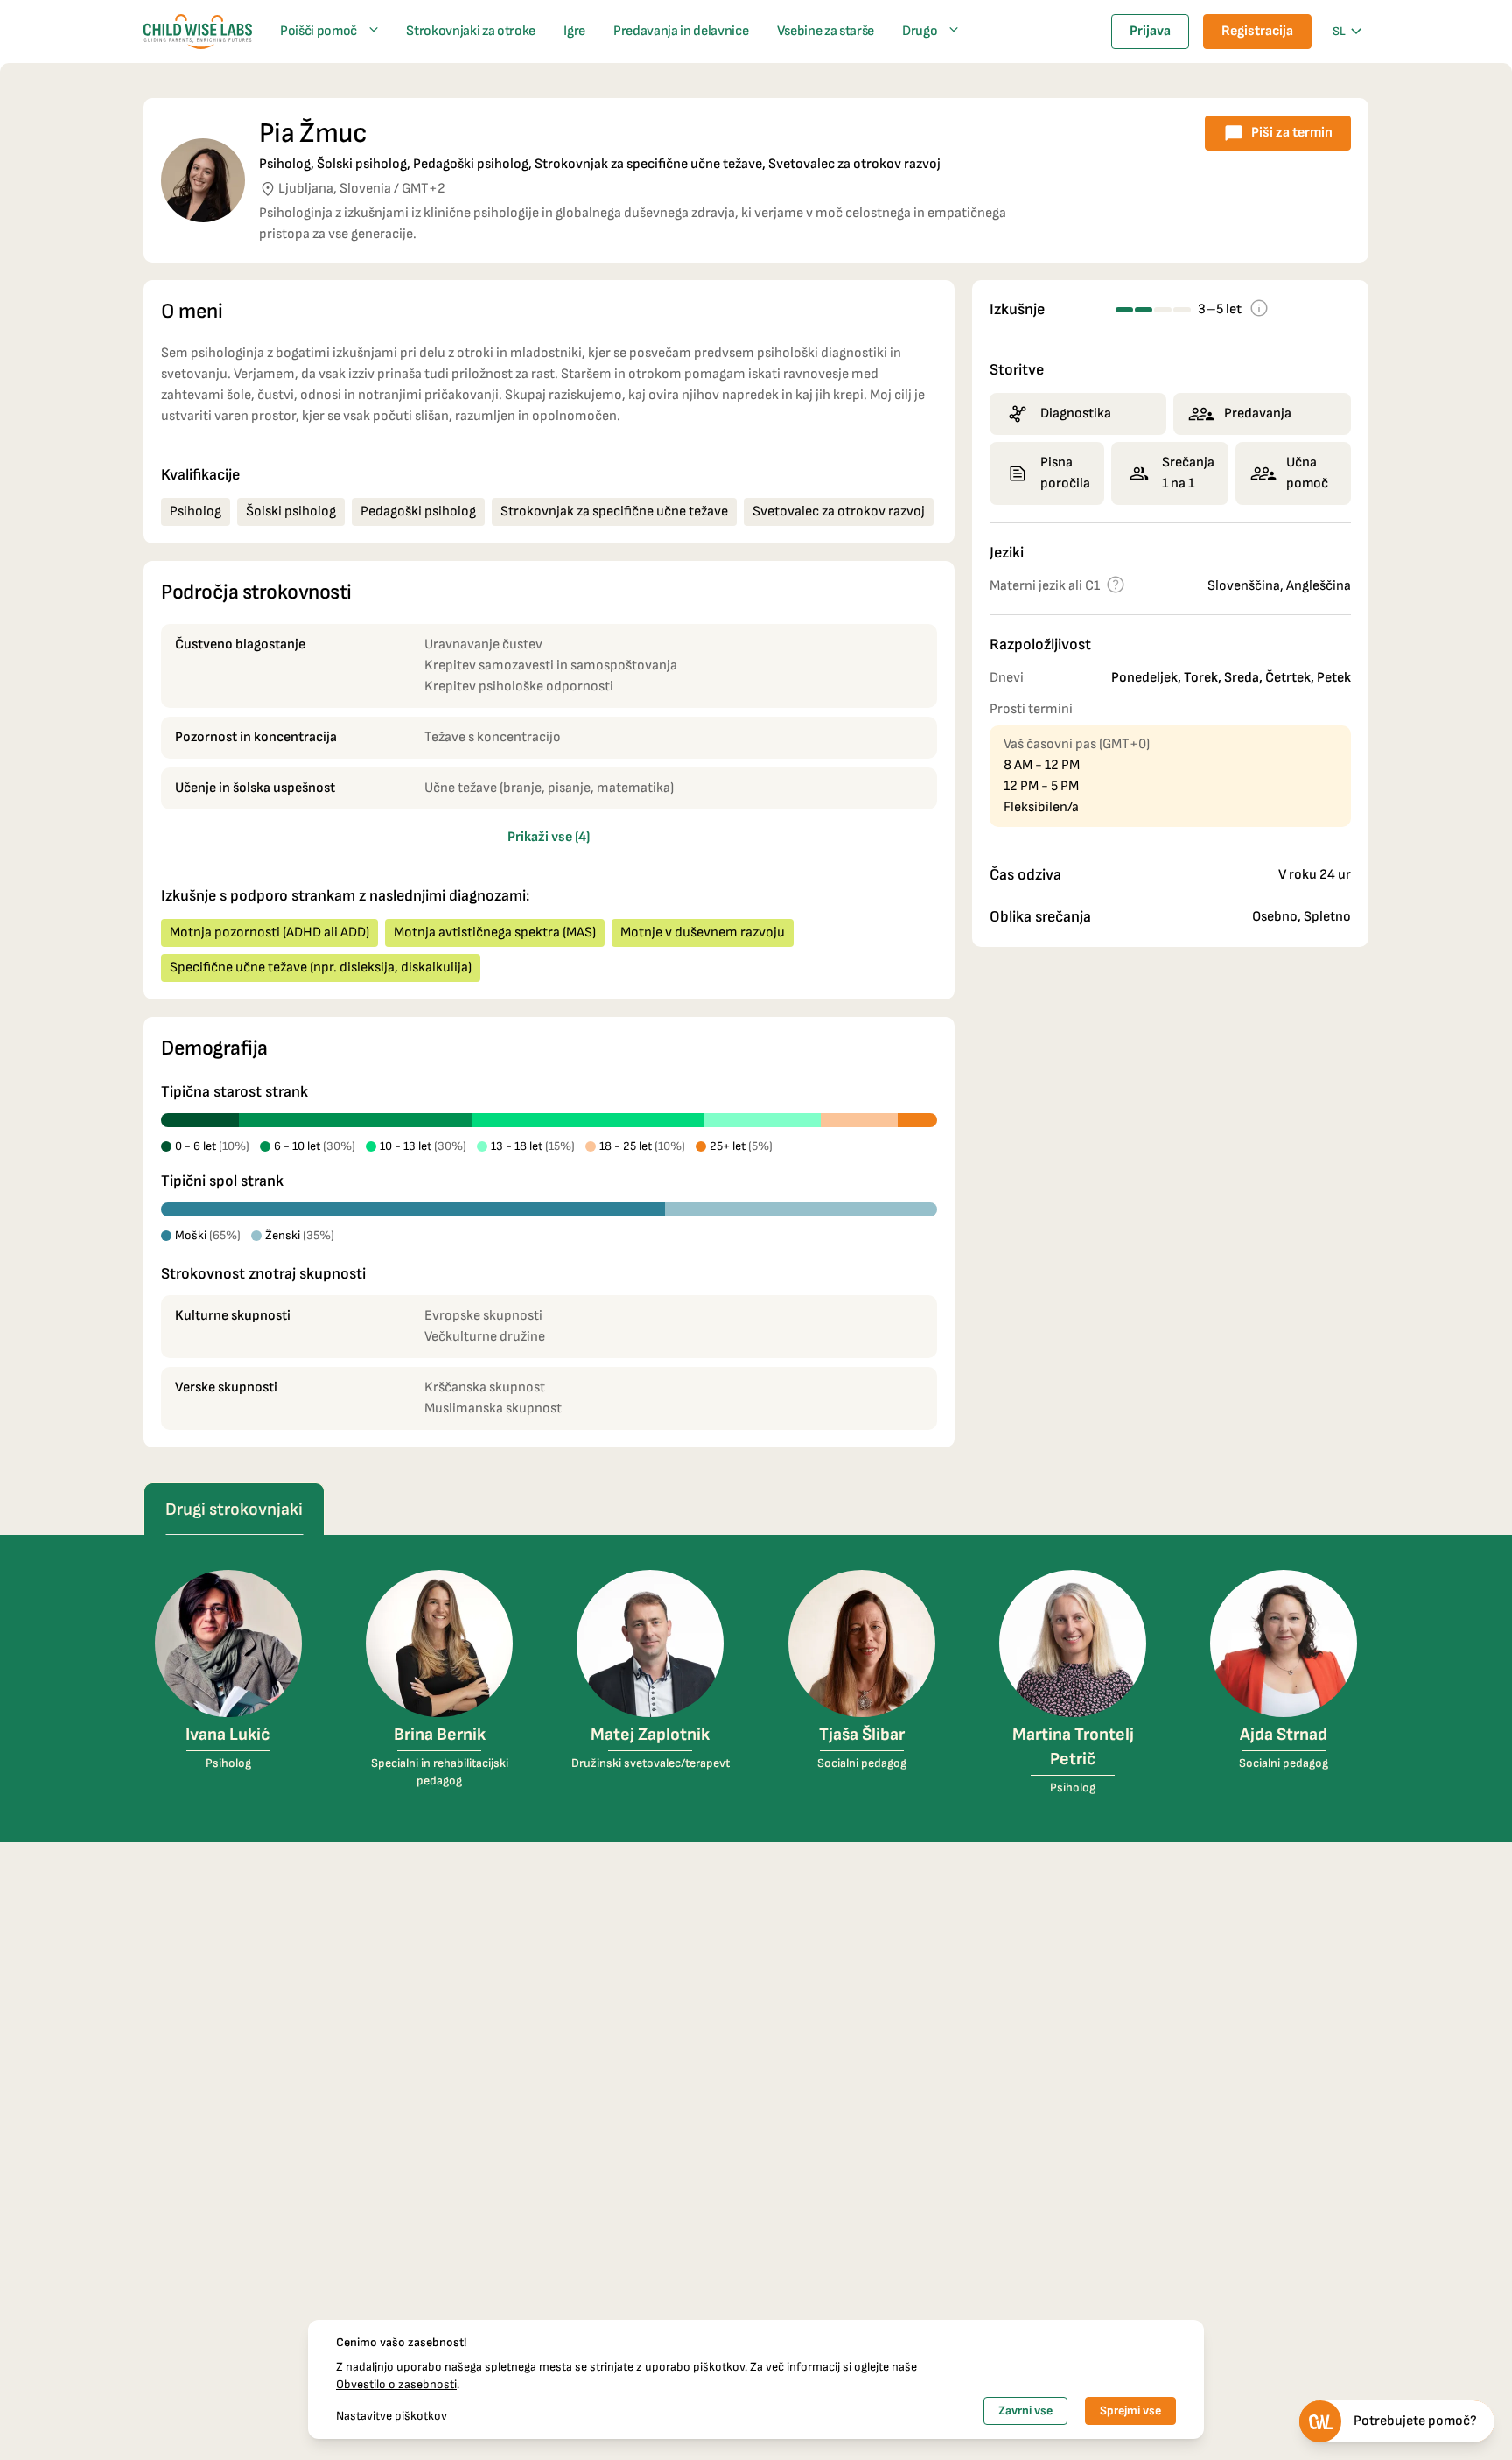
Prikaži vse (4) (549, 837)
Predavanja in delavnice (681, 31)
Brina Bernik (440, 1735)
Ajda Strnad (1284, 1735)
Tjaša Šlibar (862, 1735)
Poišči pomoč (318, 31)
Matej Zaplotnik (650, 1735)
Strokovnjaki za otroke (471, 31)
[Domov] (198, 32)
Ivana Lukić (228, 1735)
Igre (574, 31)
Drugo (920, 31)
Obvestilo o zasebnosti (396, 2384)
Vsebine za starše (826, 31)
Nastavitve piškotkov (392, 2416)
